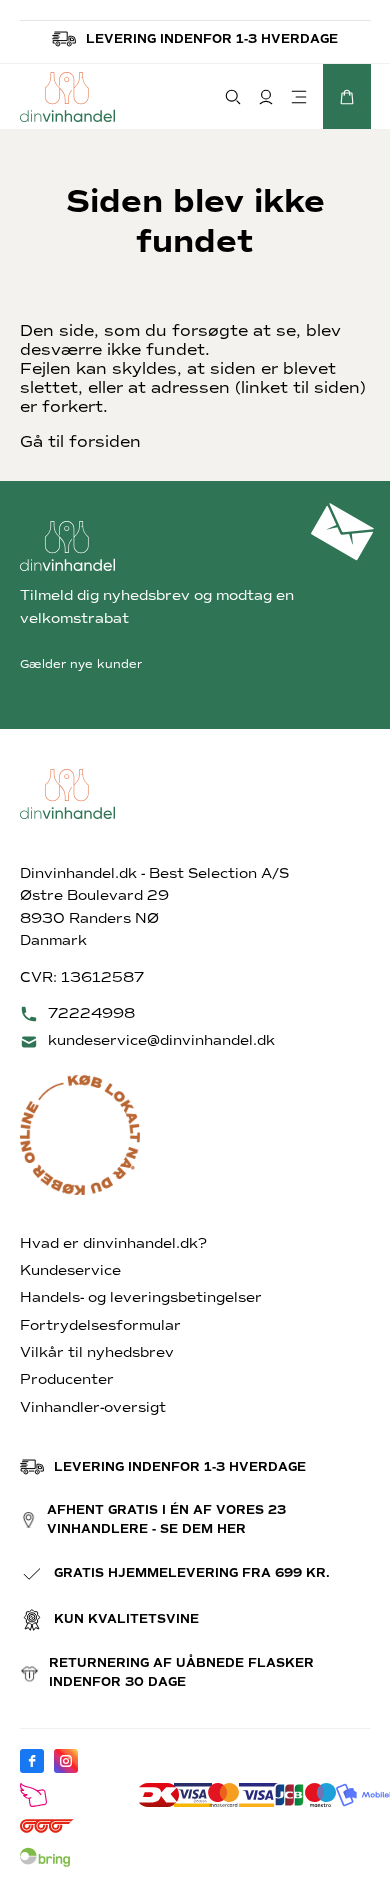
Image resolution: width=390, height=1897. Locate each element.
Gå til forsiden (80, 441)
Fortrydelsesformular (100, 1325)
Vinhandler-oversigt (93, 1407)
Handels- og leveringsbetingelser (141, 1297)
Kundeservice (70, 1270)
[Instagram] (66, 1761)
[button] (347, 96)
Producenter (67, 1379)
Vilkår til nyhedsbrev (97, 1352)
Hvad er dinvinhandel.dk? (113, 1243)
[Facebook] (32, 1761)
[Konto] (266, 96)
